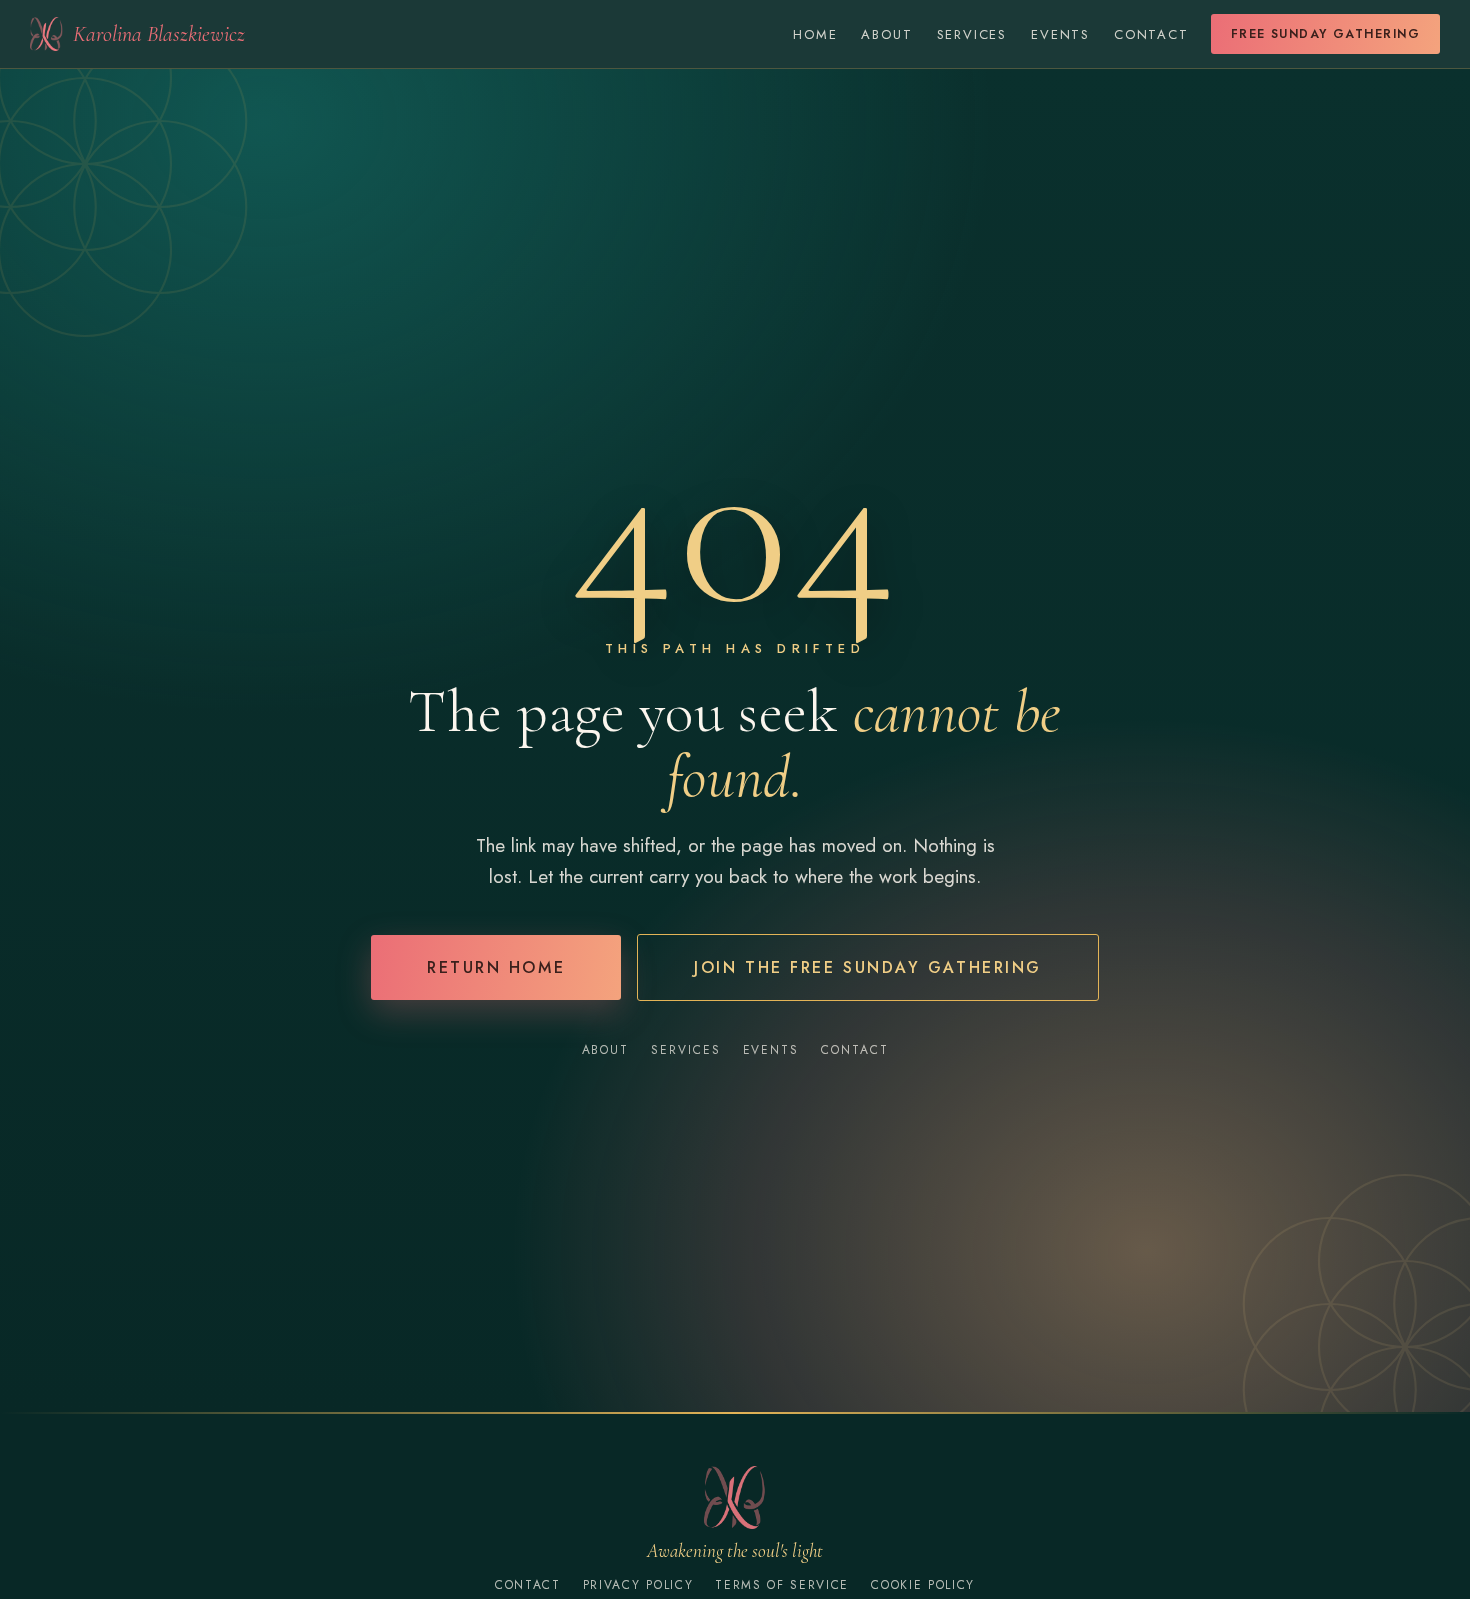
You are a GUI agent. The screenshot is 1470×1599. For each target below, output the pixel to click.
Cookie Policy (923, 1585)
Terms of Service (782, 1585)
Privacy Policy (638, 1585)
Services (972, 34)
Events (1060, 34)
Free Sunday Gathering (1325, 34)
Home (815, 34)
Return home (496, 967)
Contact (1151, 34)
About (886, 34)
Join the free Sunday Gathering (868, 967)
